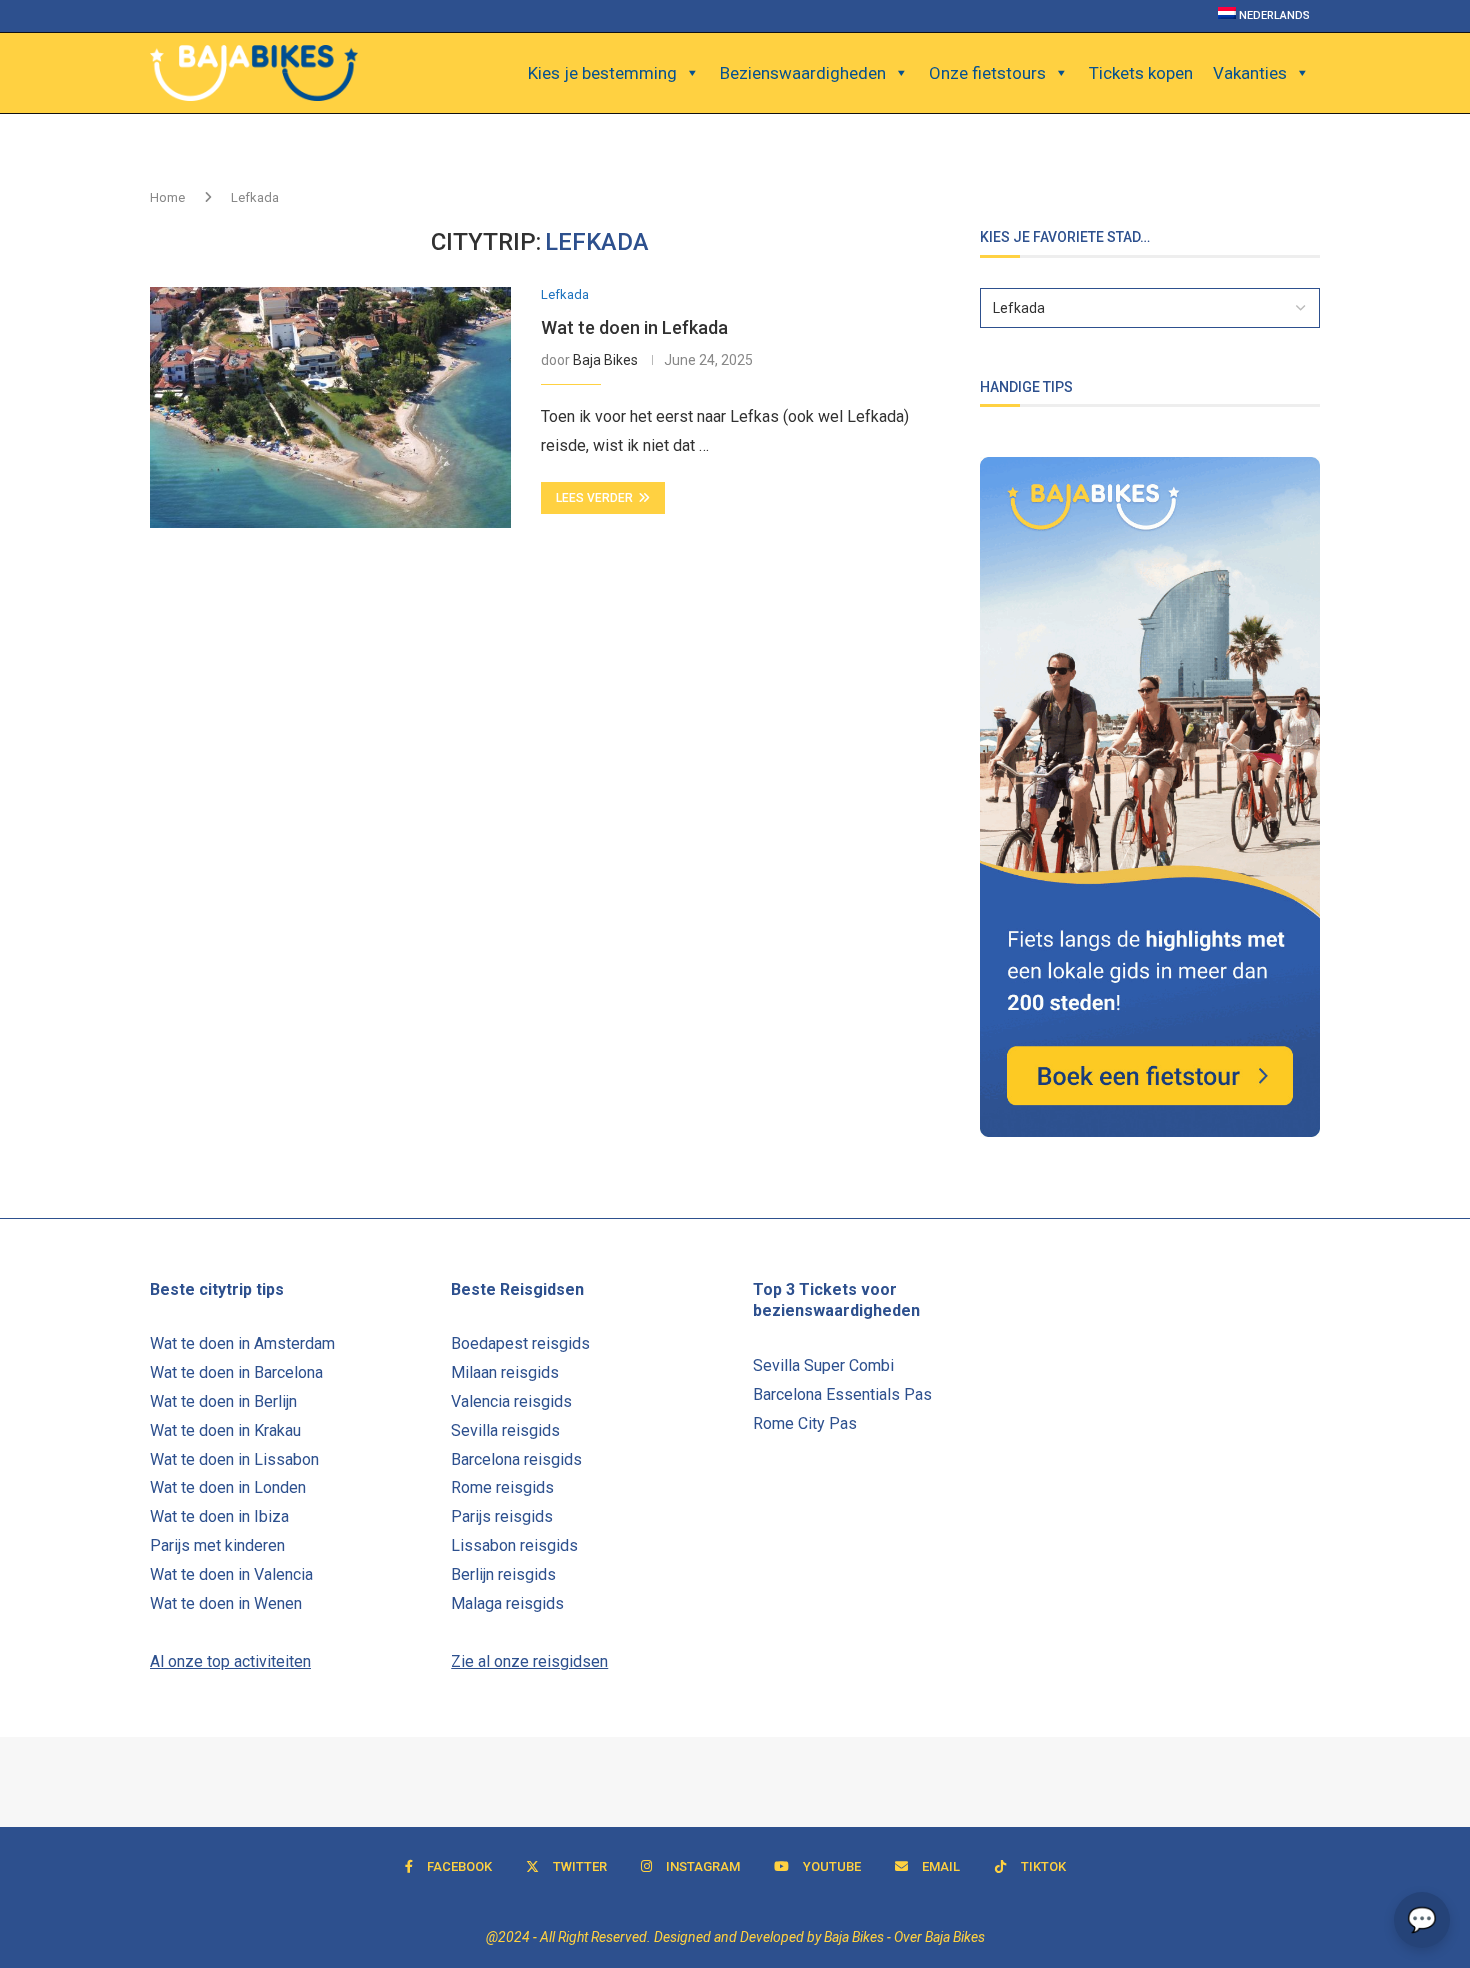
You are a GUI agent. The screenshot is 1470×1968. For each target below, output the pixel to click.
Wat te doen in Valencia (231, 1574)
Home (167, 197)
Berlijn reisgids (503, 1574)
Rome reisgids (502, 1487)
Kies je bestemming (602, 73)
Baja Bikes (605, 360)
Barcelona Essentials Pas (842, 1394)
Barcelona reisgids (516, 1459)
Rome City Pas (805, 1423)
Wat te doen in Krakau (225, 1430)
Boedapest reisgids (520, 1343)
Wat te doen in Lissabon (234, 1459)
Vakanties (1250, 73)
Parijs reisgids (502, 1516)
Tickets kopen (1141, 73)
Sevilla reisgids (505, 1430)
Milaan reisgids (505, 1372)
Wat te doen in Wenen (226, 1603)
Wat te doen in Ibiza (219, 1516)
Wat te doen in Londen (228, 1487)
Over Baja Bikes (939, 1937)
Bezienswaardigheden (803, 73)
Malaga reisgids (507, 1603)
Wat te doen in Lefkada (634, 327)
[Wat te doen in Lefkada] (330, 407)
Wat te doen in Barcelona (236, 1372)
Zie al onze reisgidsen (529, 1661)
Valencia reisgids (511, 1401)
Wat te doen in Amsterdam (242, 1343)
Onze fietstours (987, 73)
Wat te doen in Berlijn (223, 1401)
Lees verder (594, 498)
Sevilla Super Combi (823, 1365)
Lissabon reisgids (514, 1545)
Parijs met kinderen (217, 1545)
